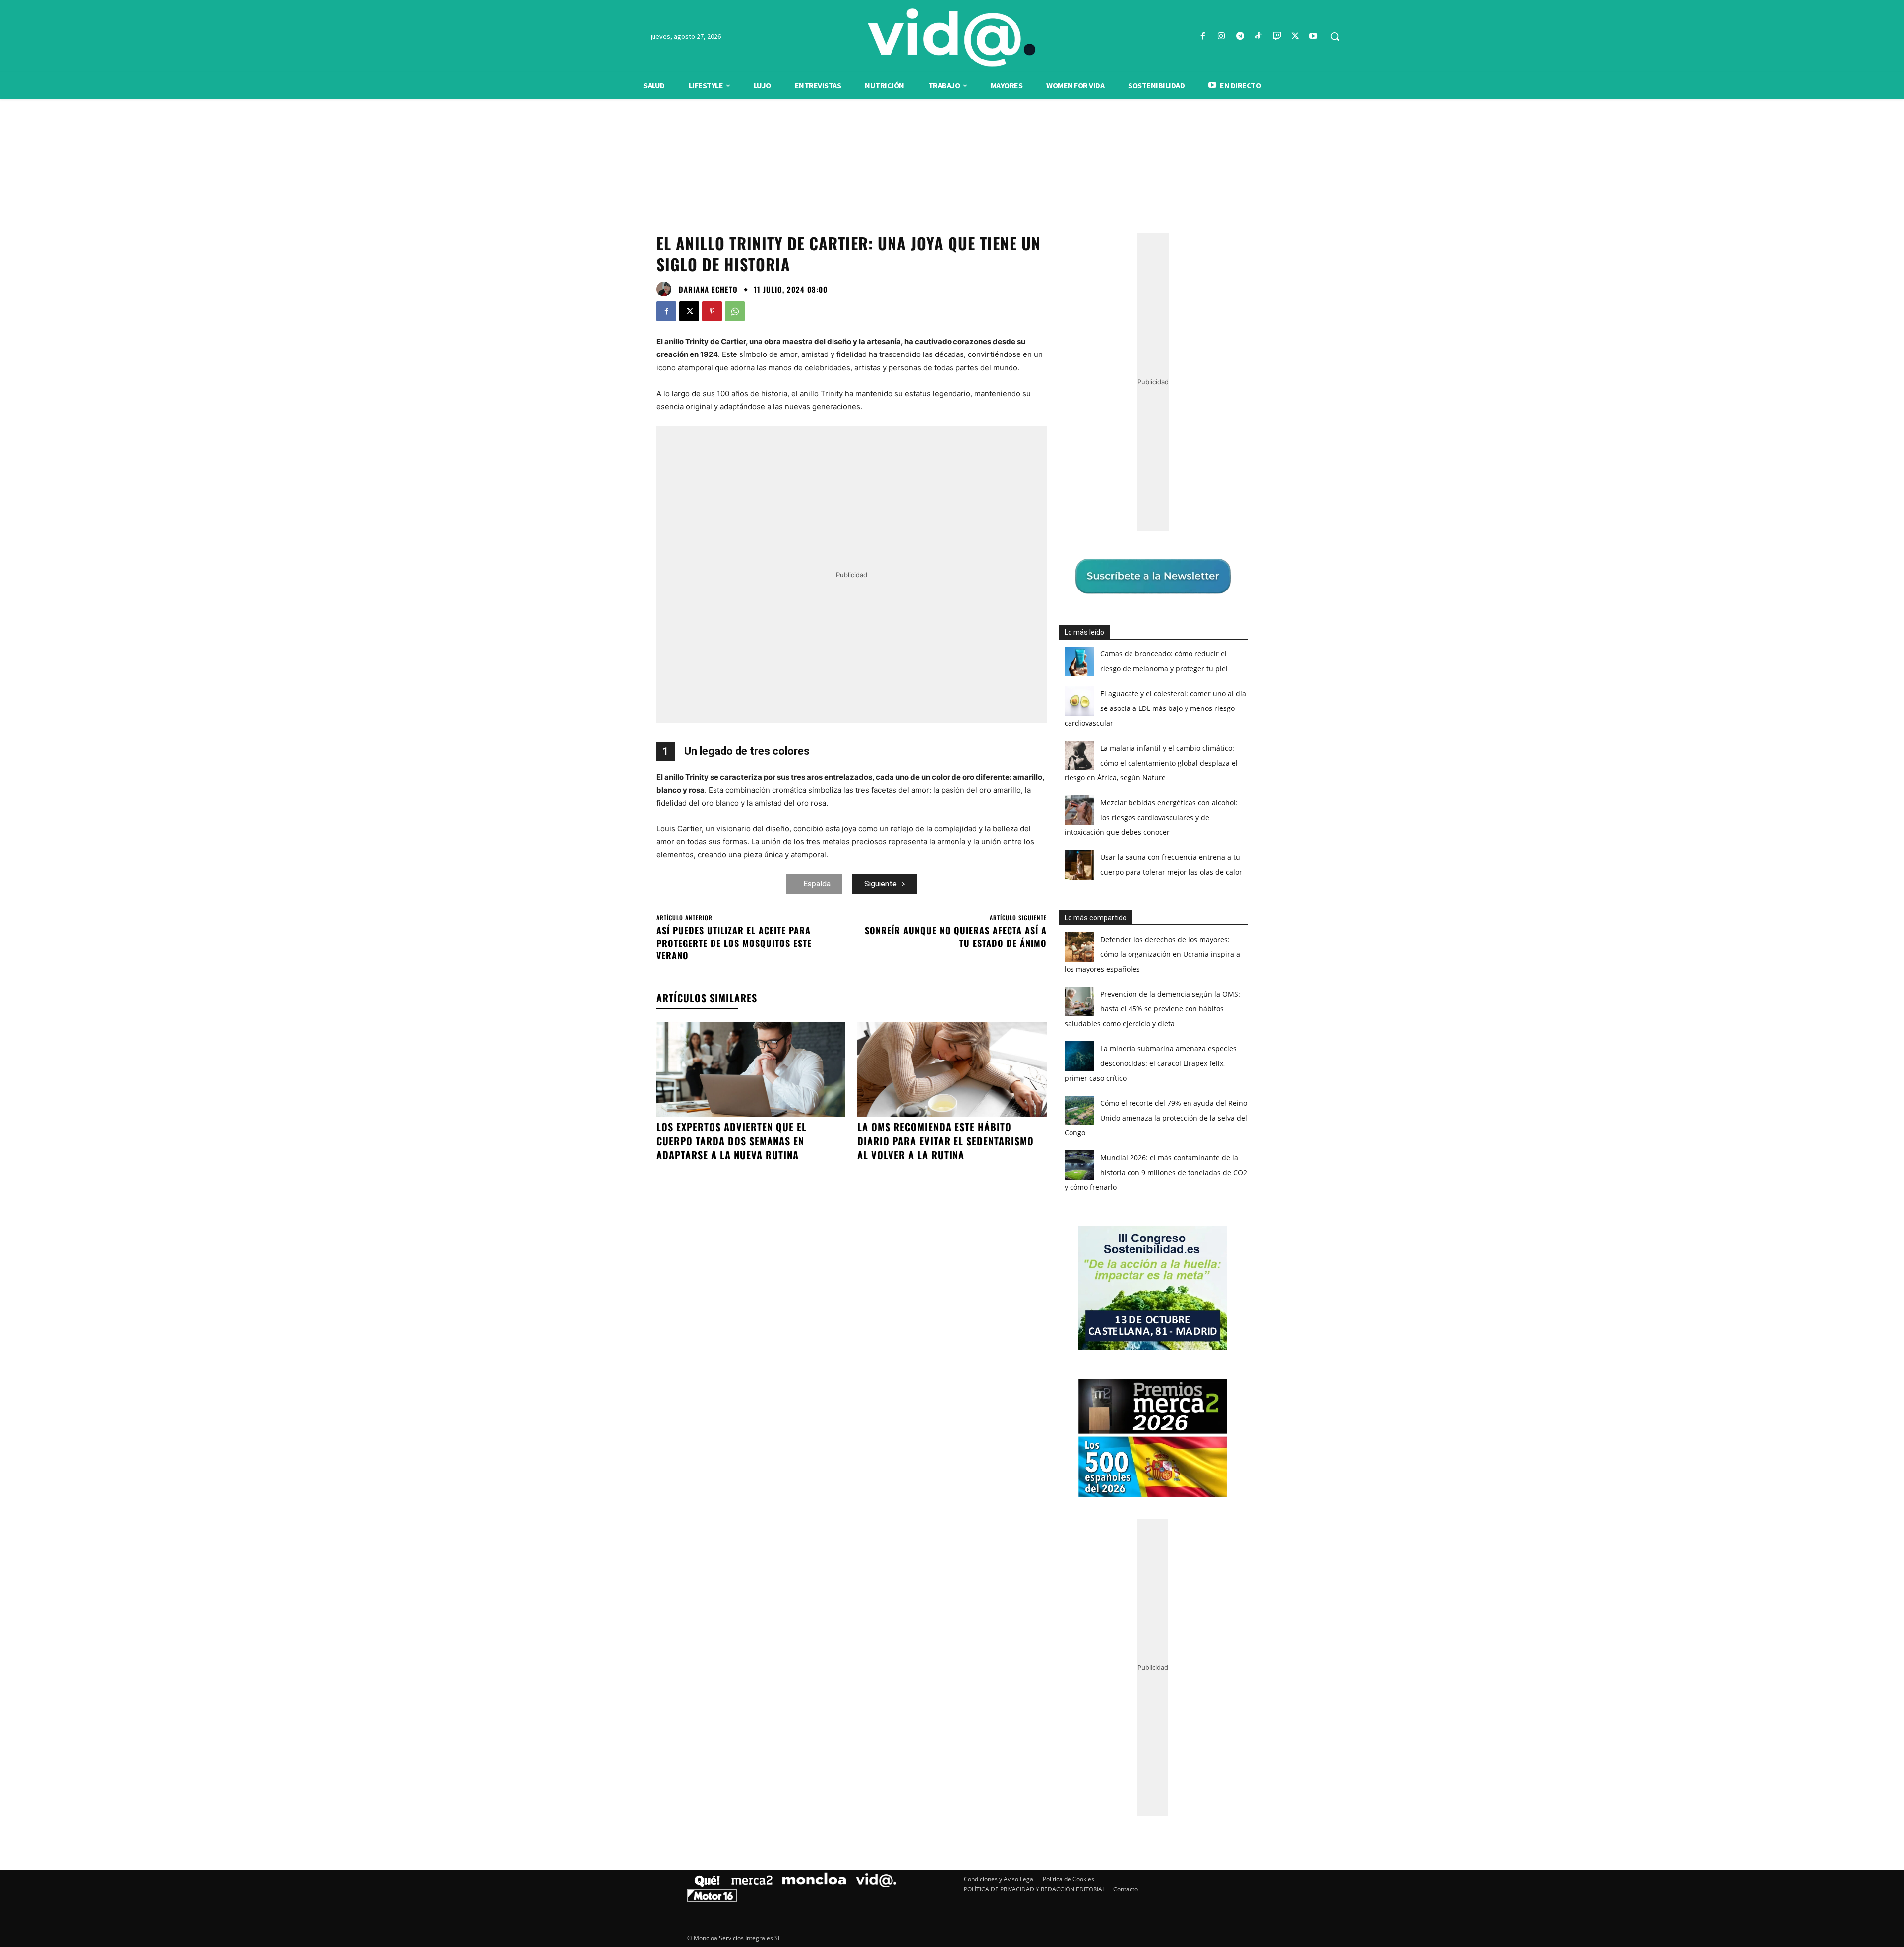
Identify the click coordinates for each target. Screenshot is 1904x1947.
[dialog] (952, 974)
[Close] (1124, 815)
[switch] (1075, 971)
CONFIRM (884, 1117)
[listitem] (952, 949)
